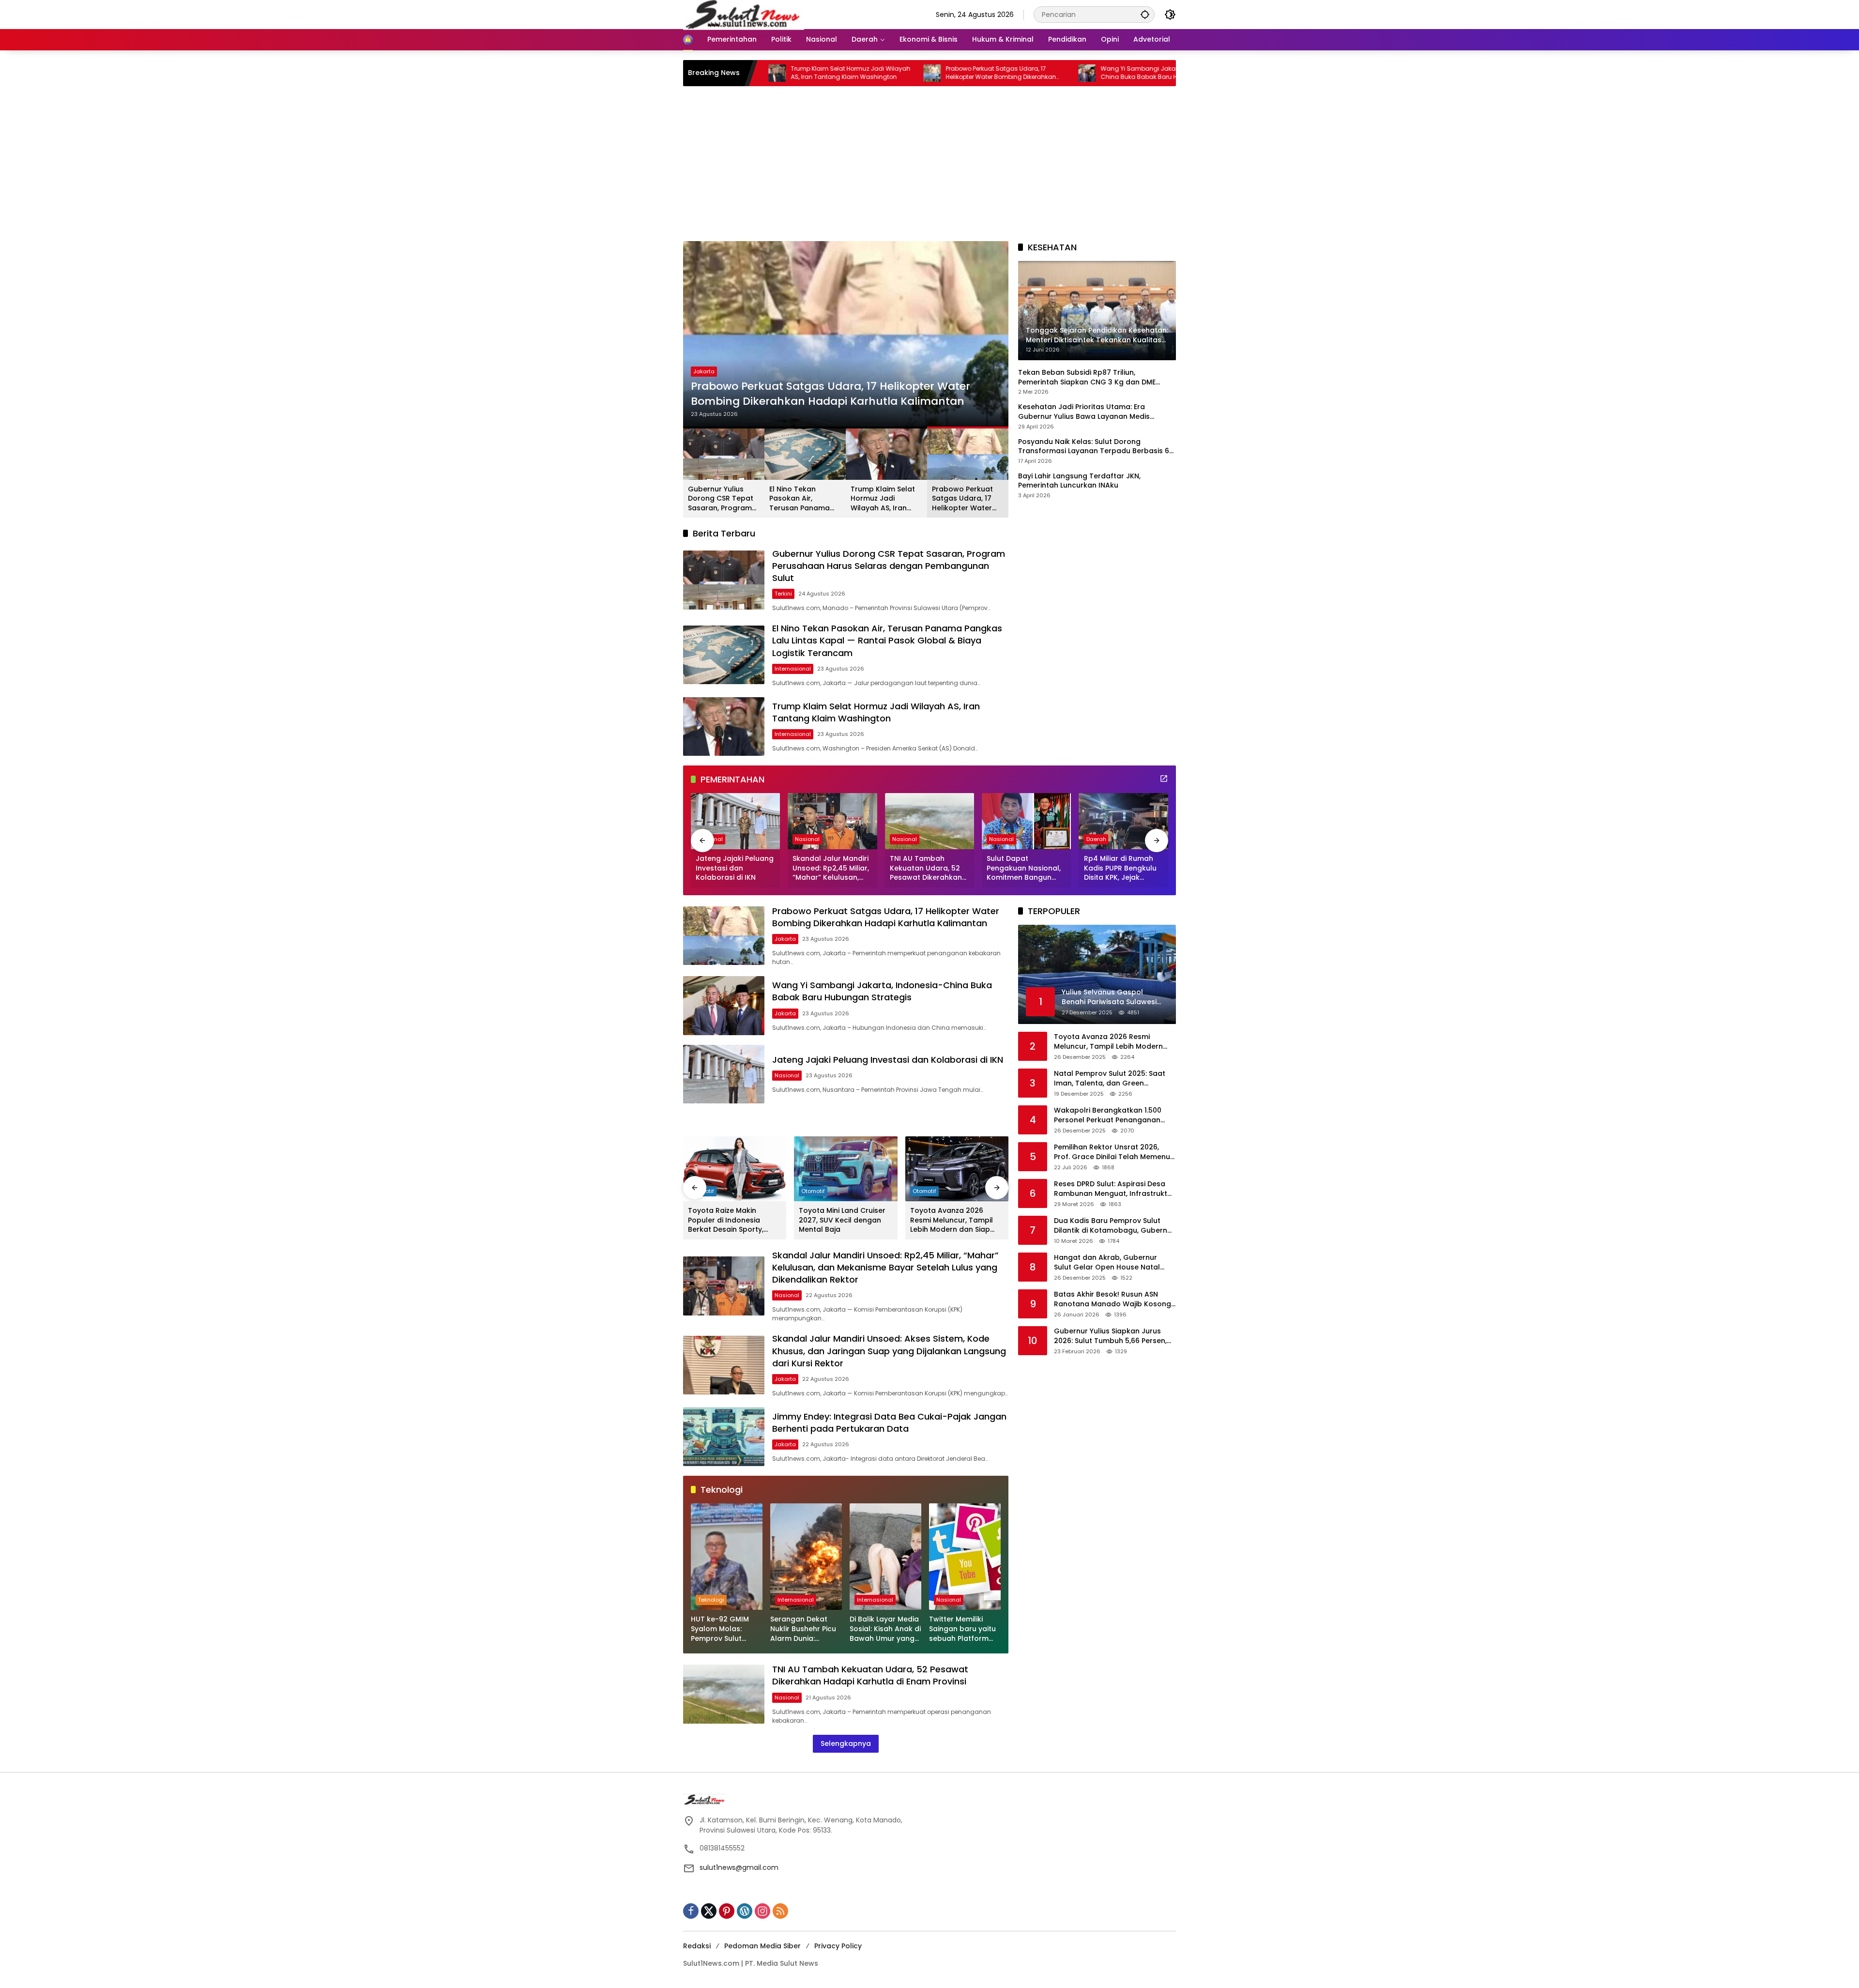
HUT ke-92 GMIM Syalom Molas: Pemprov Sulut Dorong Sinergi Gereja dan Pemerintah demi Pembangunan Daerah (721, 1629)
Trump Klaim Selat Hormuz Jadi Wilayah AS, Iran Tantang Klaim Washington (883, 499)
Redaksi (697, 1946)
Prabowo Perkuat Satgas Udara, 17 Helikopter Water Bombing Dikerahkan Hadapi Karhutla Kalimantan (859, 73)
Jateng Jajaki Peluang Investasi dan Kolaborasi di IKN (735, 868)
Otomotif (813, 1191)
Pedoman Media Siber (762, 1946)
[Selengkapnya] (1164, 779)
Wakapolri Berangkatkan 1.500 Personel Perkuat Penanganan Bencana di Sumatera (1108, 1115)
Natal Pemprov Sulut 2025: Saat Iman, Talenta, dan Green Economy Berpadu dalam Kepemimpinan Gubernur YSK (1110, 1078)
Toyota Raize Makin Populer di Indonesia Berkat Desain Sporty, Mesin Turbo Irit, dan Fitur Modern (732, 1220)
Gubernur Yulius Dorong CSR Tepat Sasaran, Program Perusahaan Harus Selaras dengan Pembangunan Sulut (724, 499)
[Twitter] (709, 1911)
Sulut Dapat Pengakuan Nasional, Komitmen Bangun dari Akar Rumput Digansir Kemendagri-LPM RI (1025, 868)
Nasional (807, 839)
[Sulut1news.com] (744, 14)
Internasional (793, 669)
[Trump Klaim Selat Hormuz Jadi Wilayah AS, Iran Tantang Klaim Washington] (724, 726)
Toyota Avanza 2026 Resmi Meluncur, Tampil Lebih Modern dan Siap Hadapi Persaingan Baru (953, 1220)
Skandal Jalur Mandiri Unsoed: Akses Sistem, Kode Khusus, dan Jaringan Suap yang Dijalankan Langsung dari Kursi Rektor (889, 1351)
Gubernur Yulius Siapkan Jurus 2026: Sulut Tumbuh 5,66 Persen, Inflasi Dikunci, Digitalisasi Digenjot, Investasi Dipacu (1115, 1336)
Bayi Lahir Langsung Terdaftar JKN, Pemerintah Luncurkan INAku (1079, 481)
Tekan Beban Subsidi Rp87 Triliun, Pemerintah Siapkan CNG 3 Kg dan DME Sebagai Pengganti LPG (1087, 377)
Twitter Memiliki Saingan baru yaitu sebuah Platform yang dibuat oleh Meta (962, 1629)
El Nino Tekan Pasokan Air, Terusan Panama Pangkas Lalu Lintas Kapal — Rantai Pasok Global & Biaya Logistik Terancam (804, 499)
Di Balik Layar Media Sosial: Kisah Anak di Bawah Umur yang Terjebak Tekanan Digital (885, 1629)
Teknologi (711, 1600)
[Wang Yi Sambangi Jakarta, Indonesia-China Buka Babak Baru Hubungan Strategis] (945, 73)
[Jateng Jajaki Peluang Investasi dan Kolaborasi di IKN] (735, 821)
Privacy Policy (838, 1946)
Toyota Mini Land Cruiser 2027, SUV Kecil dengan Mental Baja (842, 1220)
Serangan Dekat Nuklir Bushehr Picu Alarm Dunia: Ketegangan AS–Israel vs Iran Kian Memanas (803, 1629)
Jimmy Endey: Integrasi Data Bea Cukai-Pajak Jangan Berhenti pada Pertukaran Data (889, 1422)
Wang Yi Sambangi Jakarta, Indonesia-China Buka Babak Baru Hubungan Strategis (1019, 73)
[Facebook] (691, 1911)
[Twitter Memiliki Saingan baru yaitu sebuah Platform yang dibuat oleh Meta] (965, 1557)
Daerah (1096, 839)
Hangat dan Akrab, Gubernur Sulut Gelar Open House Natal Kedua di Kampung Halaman (1107, 1262)
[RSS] (780, 1911)
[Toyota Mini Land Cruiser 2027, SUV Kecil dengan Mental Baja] (846, 1169)
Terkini (783, 594)
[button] (1145, 14)
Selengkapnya (846, 1743)
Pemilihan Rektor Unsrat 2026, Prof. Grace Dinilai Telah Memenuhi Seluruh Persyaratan (1115, 1152)
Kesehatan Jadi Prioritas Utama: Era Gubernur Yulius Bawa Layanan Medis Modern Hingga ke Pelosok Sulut (1084, 412)
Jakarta (704, 371)
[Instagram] (762, 1911)
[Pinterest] (727, 1911)
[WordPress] (745, 1911)
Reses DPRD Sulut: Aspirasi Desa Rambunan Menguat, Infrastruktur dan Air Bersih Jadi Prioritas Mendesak (1114, 1189)
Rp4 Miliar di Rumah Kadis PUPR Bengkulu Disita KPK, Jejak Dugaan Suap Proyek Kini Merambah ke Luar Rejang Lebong (1124, 868)
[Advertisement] (929, 168)
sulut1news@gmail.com (739, 1867)
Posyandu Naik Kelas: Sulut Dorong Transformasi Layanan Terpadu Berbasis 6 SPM (1094, 446)
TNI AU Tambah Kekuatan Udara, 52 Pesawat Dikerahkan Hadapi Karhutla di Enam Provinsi (926, 868)
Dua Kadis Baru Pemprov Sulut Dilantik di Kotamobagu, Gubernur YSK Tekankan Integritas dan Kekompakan (1114, 1226)
